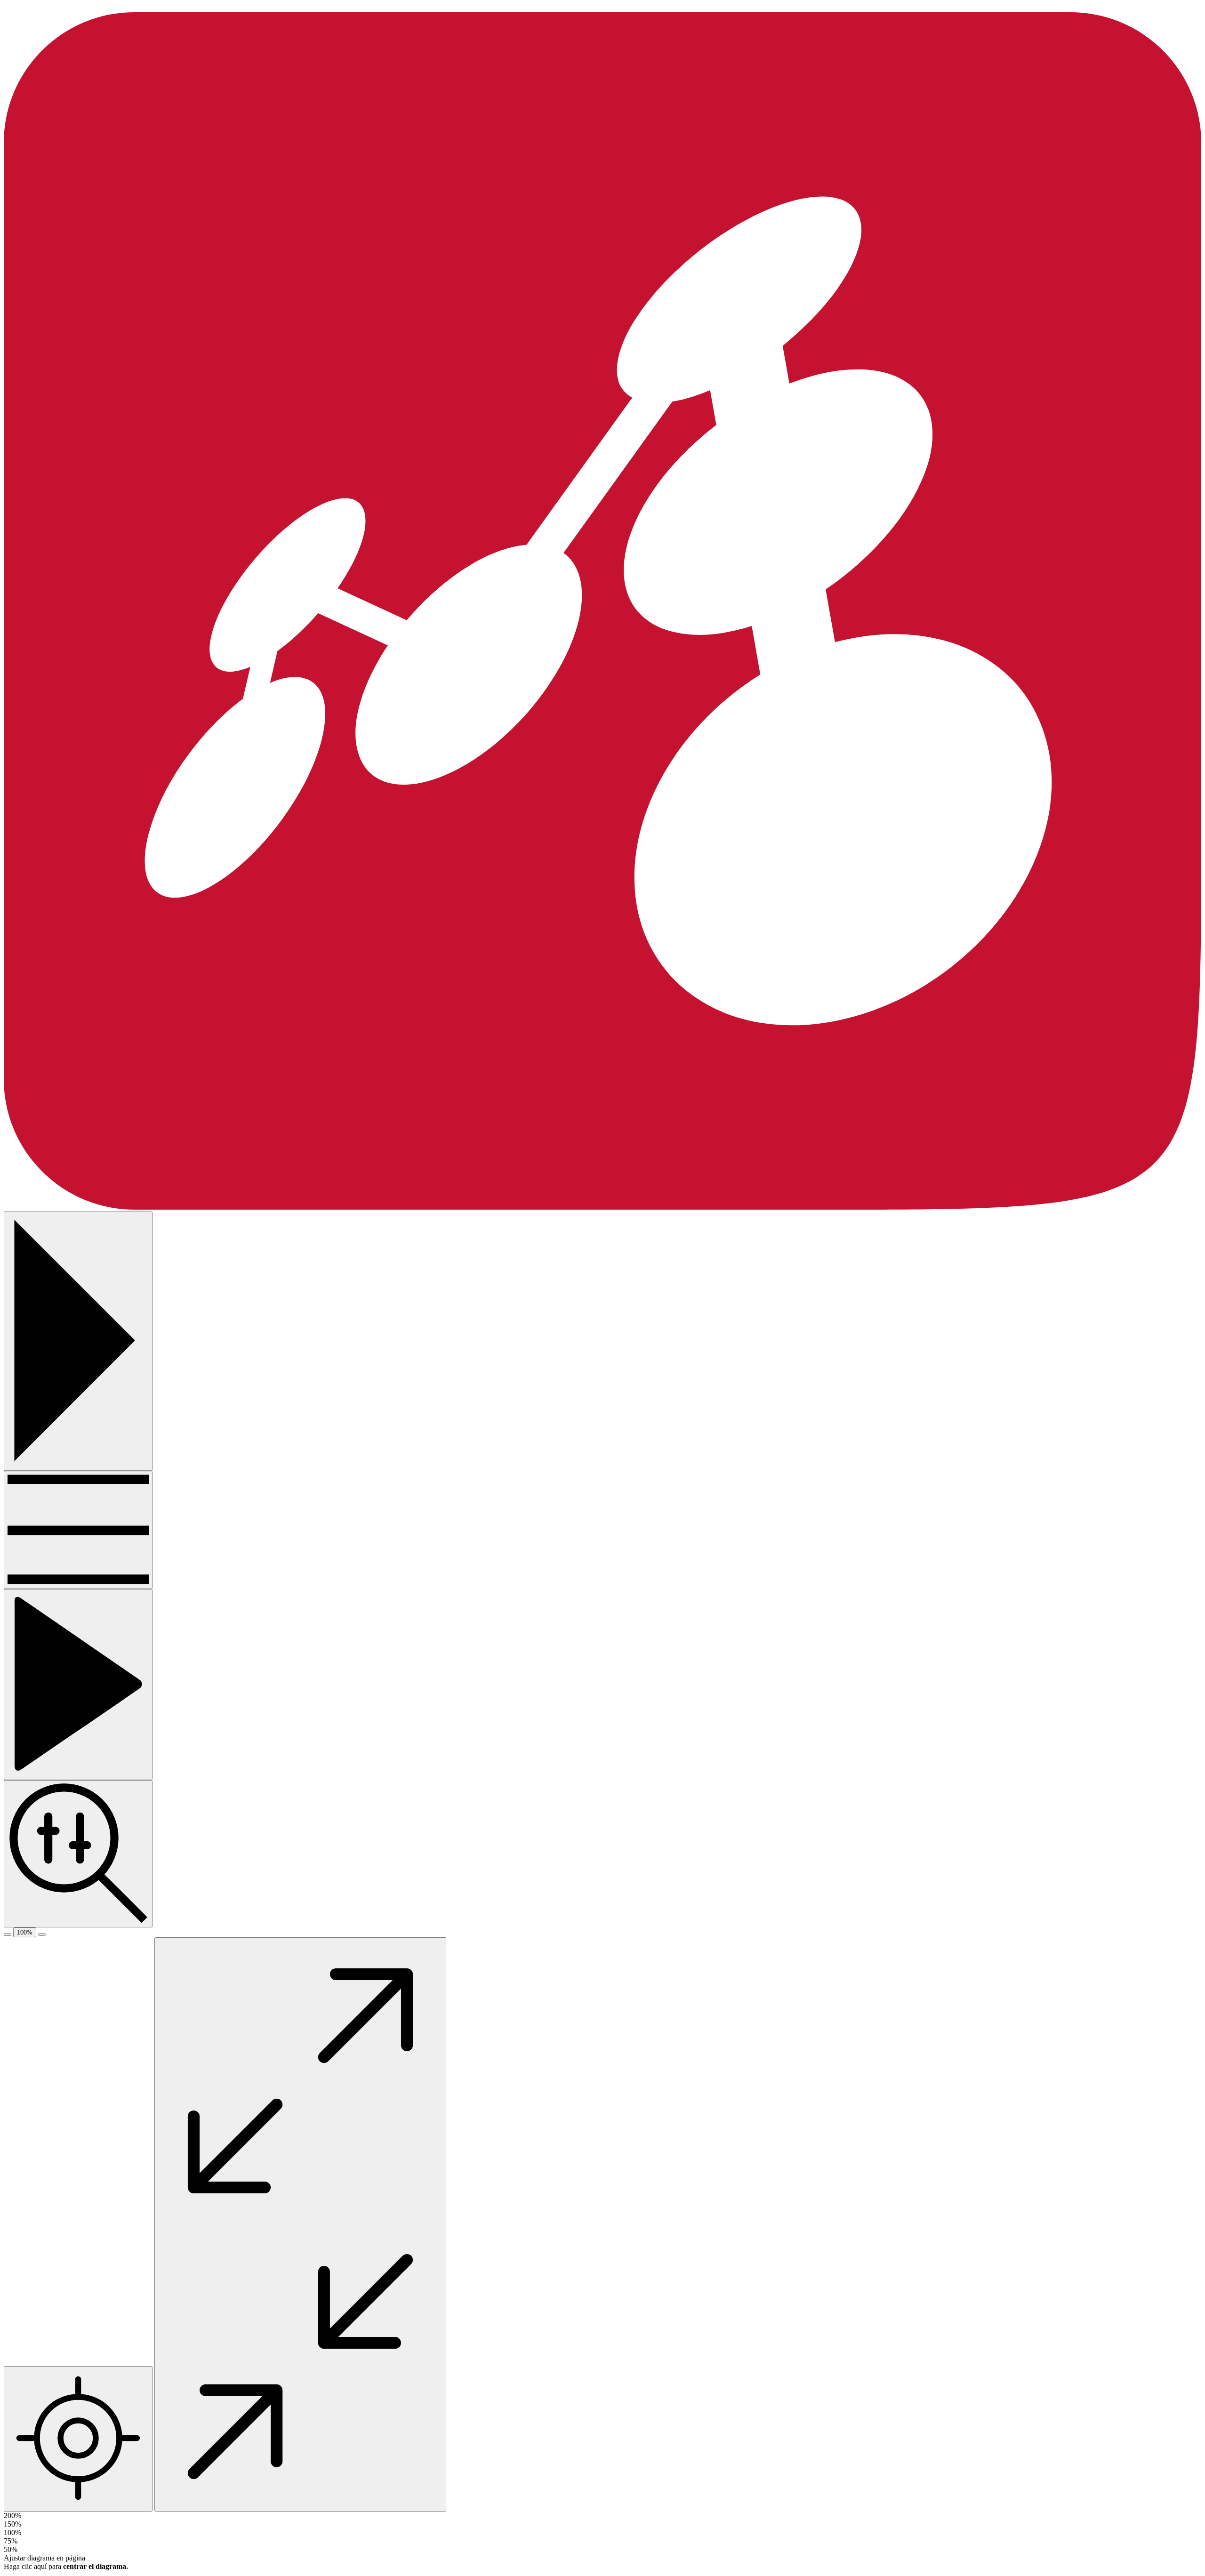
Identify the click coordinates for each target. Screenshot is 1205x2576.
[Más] (78, 1530)
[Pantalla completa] (300, 2224)
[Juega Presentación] (78, 1685)
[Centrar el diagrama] (78, 2439)
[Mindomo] (602, 1207)
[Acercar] (42, 1934)
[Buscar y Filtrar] (78, 1854)
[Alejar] (8, 1934)
